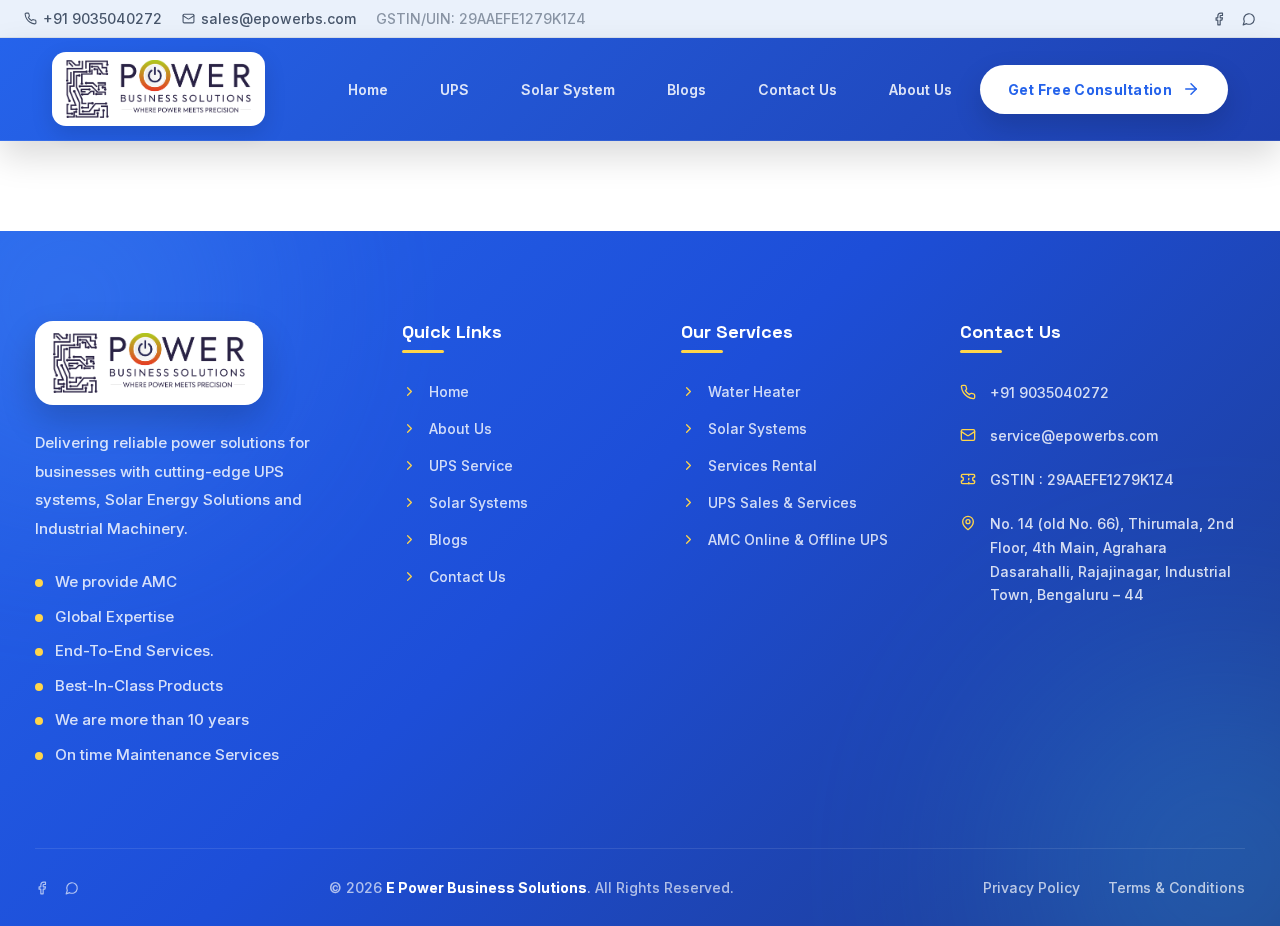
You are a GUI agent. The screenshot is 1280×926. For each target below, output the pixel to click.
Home (368, 89)
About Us (920, 89)
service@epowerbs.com (1074, 435)
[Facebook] (1219, 19)
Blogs (686, 89)
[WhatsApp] (1249, 19)
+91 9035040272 (102, 18)
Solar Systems (478, 502)
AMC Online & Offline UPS (798, 539)
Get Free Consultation (1090, 89)
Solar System (568, 89)
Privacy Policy (1031, 887)
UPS (454, 89)
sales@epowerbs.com (278, 18)
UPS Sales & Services (782, 502)
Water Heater (754, 391)
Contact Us (797, 89)
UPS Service (471, 465)
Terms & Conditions (1176, 887)
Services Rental (762, 465)
